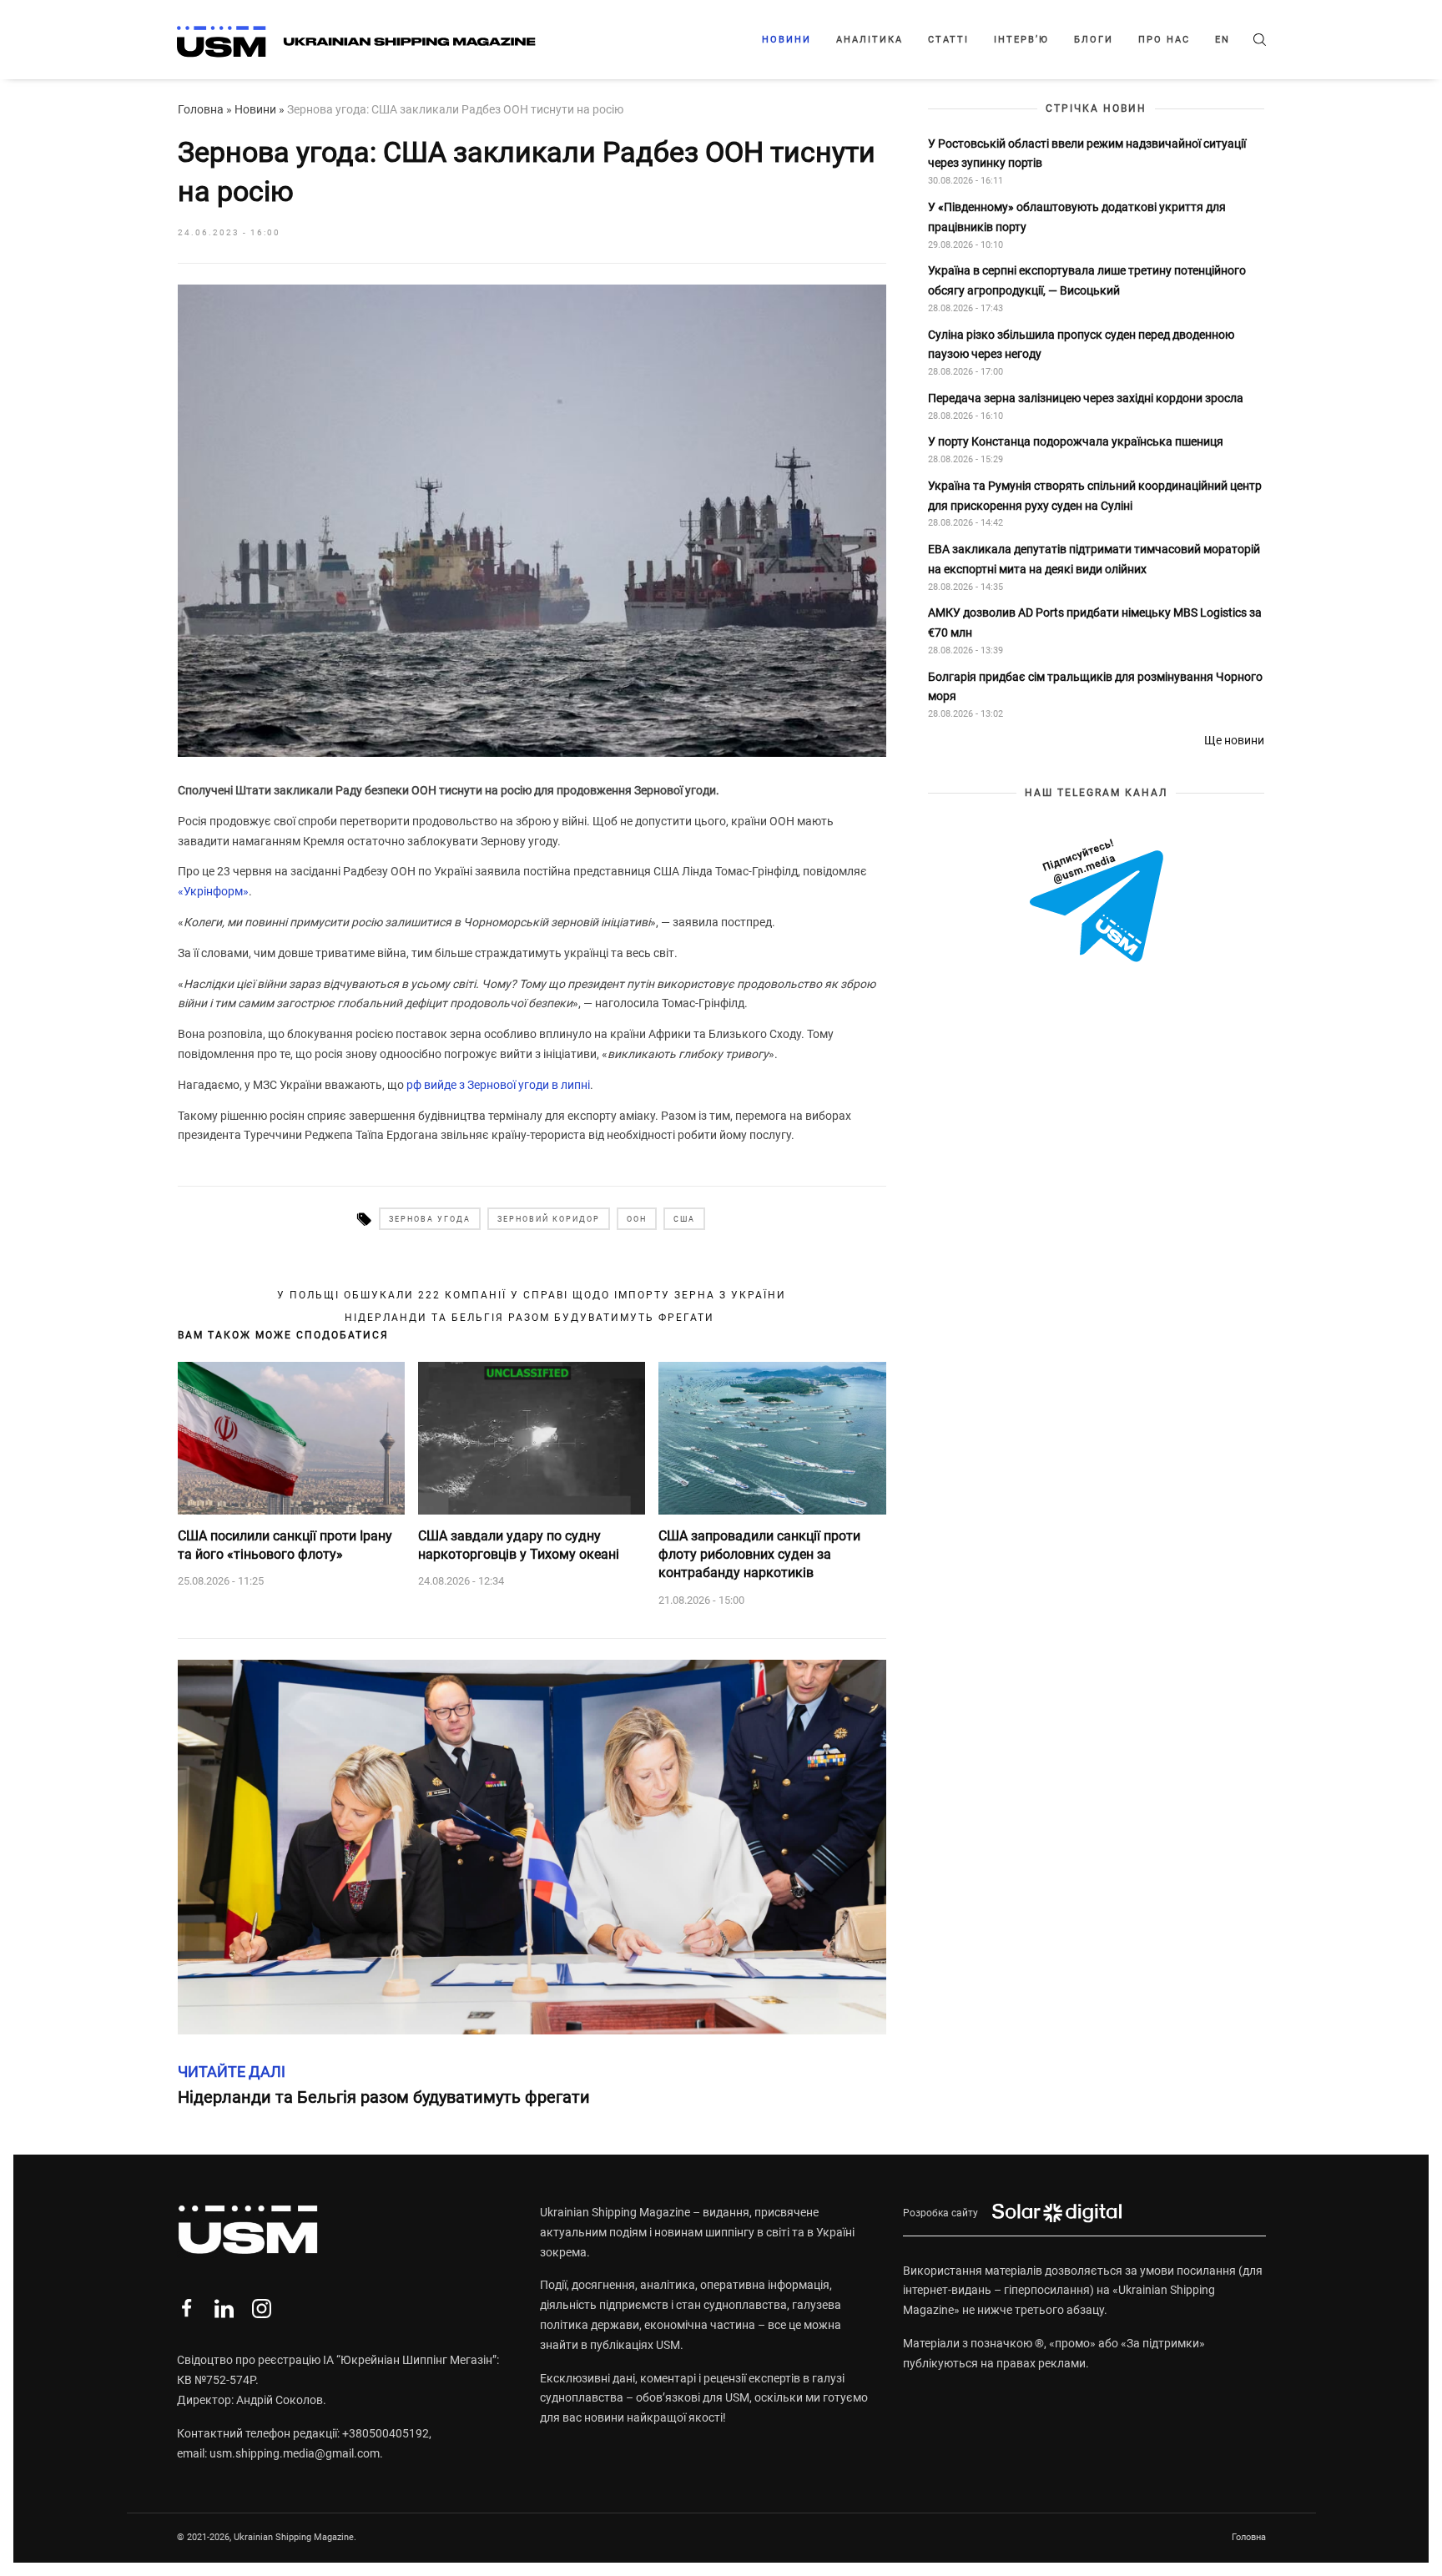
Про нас (1164, 40)
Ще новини (1234, 740)
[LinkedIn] (224, 2309)
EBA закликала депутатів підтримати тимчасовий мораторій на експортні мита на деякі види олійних (1094, 559)
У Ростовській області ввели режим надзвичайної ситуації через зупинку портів (1087, 153)
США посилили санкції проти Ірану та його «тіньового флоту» (285, 1545)
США (684, 1219)
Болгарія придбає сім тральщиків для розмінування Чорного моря (1095, 686)
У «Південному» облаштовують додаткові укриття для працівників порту (1077, 217)
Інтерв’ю (1021, 40)
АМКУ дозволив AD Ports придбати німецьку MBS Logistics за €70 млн (1095, 623)
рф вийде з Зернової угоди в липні (498, 1085)
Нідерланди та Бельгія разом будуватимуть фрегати (532, 1318)
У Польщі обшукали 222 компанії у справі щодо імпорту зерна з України (532, 1295)
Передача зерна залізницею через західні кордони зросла (1086, 398)
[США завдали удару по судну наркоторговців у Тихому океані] (532, 1438)
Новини (787, 40)
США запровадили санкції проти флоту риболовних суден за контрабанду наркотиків (759, 1555)
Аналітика (870, 40)
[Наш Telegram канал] (1097, 902)
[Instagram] (262, 2309)
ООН (637, 1219)
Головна (201, 109)
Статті (948, 40)
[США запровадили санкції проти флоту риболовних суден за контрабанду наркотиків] (772, 1438)
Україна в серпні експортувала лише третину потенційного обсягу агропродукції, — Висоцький (1087, 280)
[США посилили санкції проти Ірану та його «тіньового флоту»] (291, 1438)
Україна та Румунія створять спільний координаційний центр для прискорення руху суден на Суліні (1095, 495)
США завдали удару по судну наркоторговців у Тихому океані (519, 1545)
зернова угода (430, 1219)
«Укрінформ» (213, 891)
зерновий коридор (549, 1219)
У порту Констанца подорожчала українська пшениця (1077, 441)
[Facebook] (187, 2309)
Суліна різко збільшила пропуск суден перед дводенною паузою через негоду (1081, 344)
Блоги (1094, 40)
